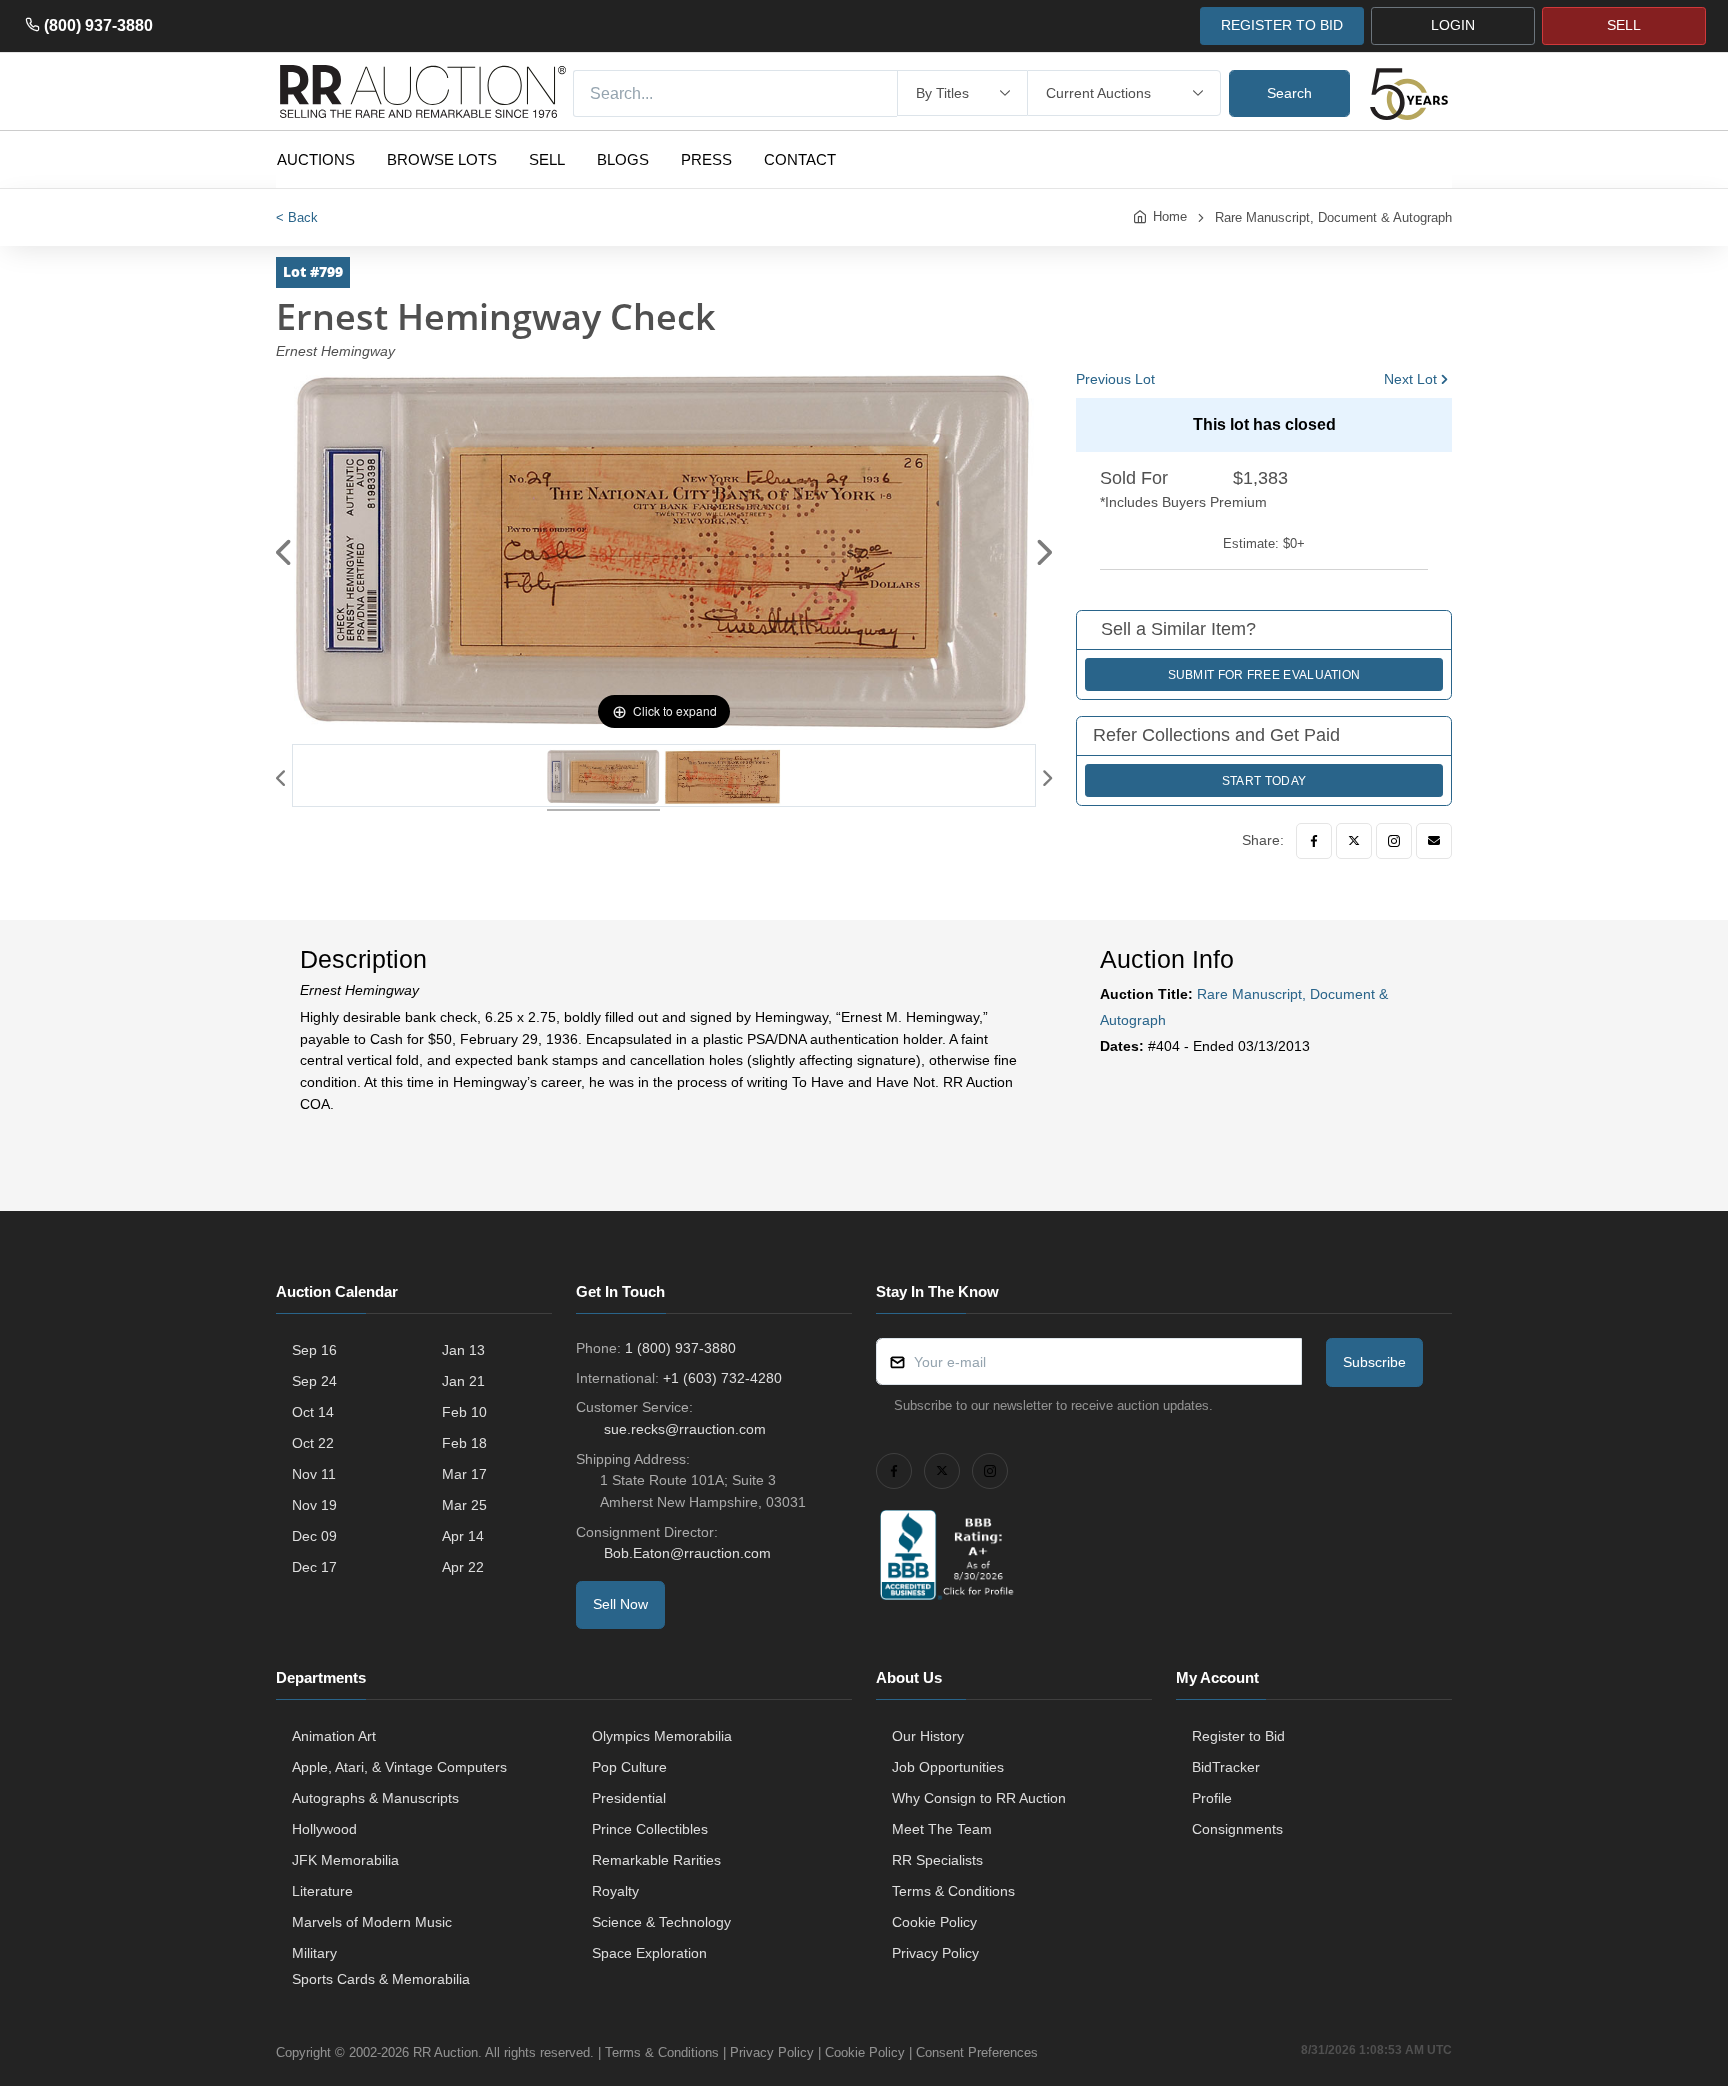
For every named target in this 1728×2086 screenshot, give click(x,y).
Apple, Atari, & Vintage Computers (399, 1767)
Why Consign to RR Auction (979, 1798)
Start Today (1264, 781)
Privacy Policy (935, 1953)
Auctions (316, 159)
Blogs (623, 159)
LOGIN (1453, 25)
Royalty (615, 1891)
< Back (297, 217)
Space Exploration (649, 1953)
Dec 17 (314, 1567)
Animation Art (334, 1736)
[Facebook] (1314, 841)
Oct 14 (313, 1412)
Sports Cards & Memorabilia (381, 1979)
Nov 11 (314, 1474)
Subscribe (1374, 1362)
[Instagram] (1394, 841)
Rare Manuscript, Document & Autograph (1333, 217)
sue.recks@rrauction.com (685, 1429)
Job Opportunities (948, 1767)
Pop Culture (629, 1767)
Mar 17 (464, 1474)
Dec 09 (314, 1536)
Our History (928, 1736)
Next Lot (1410, 379)
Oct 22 (313, 1443)
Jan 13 (463, 1350)
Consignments (1237, 1829)
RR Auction (445, 2052)
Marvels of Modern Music (372, 1922)
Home (1170, 216)
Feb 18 (464, 1443)
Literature (322, 1891)
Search (1289, 93)
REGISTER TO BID (1282, 25)
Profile (1212, 1798)
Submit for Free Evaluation (1264, 675)
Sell (547, 159)
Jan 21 (463, 1381)
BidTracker (1226, 1767)
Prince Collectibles (650, 1829)
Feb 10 (464, 1412)
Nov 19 (314, 1505)
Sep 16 (314, 1350)
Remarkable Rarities (656, 1860)
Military (314, 1953)
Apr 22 (463, 1567)
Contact (800, 159)
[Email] (1434, 841)
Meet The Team (942, 1829)
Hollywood (324, 1829)
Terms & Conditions (953, 1891)
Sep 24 (314, 1381)
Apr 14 (463, 1536)
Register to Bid (1238, 1736)
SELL (1624, 25)
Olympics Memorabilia (662, 1736)
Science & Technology (661, 1922)
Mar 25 (464, 1505)
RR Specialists (937, 1860)
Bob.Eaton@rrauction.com (687, 1553)
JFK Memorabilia (345, 1860)
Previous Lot (1115, 379)
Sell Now (620, 1604)
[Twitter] (1354, 841)
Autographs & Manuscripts (375, 1798)
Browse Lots (442, 159)
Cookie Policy (934, 1922)
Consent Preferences (977, 2052)
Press (706, 159)
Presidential (629, 1798)
